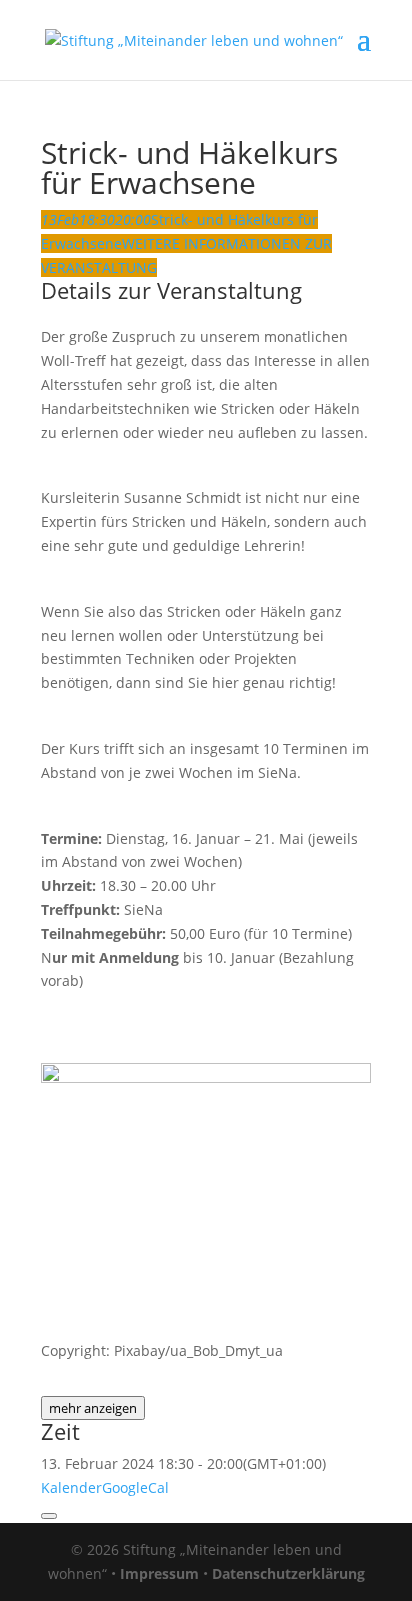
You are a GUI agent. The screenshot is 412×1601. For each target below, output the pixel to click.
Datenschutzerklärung (288, 1573)
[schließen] (49, 1516)
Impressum (159, 1573)
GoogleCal (135, 1487)
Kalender (71, 1487)
